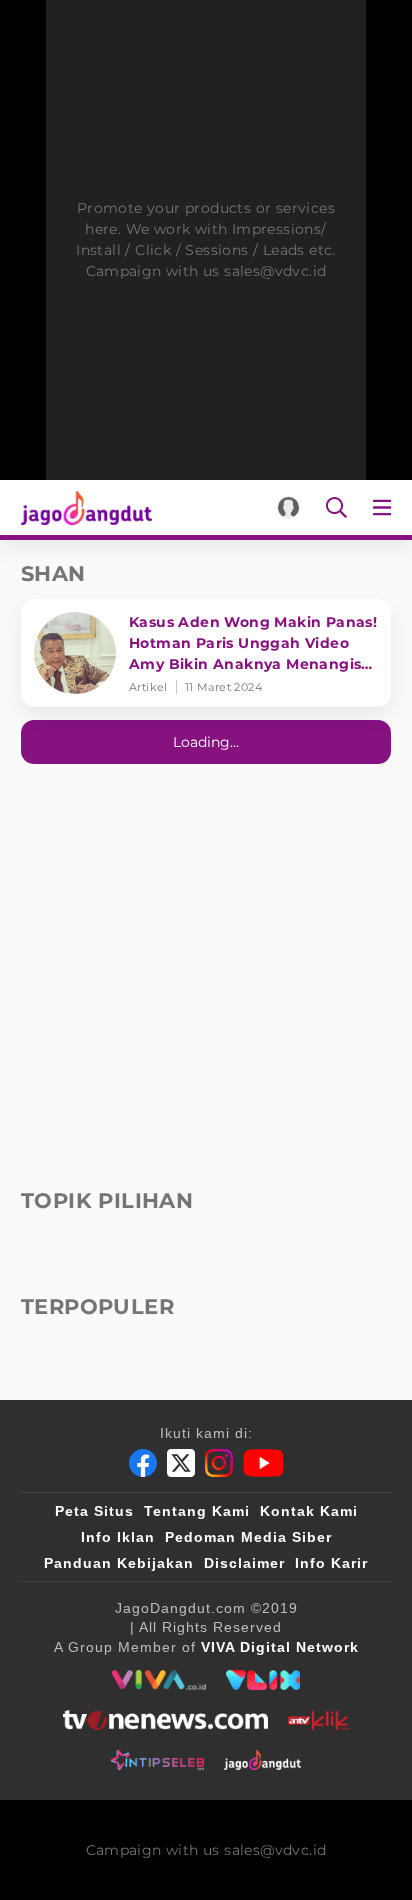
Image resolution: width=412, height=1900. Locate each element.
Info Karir (331, 1563)
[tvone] (165, 1720)
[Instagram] (219, 1463)
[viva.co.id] (158, 1680)
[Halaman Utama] (82, 507)
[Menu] (386, 507)
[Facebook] (143, 1463)
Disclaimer (244, 1563)
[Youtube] (263, 1463)
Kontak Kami (309, 1511)
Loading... (206, 742)
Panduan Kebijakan (119, 1563)
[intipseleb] (157, 1760)
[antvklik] (318, 1720)
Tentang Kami (197, 1511)
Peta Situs (94, 1511)
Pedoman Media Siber (248, 1537)
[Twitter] (181, 1463)
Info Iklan (118, 1537)
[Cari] (336, 507)
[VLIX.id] (263, 1680)
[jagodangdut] (262, 1760)
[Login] (288, 507)
